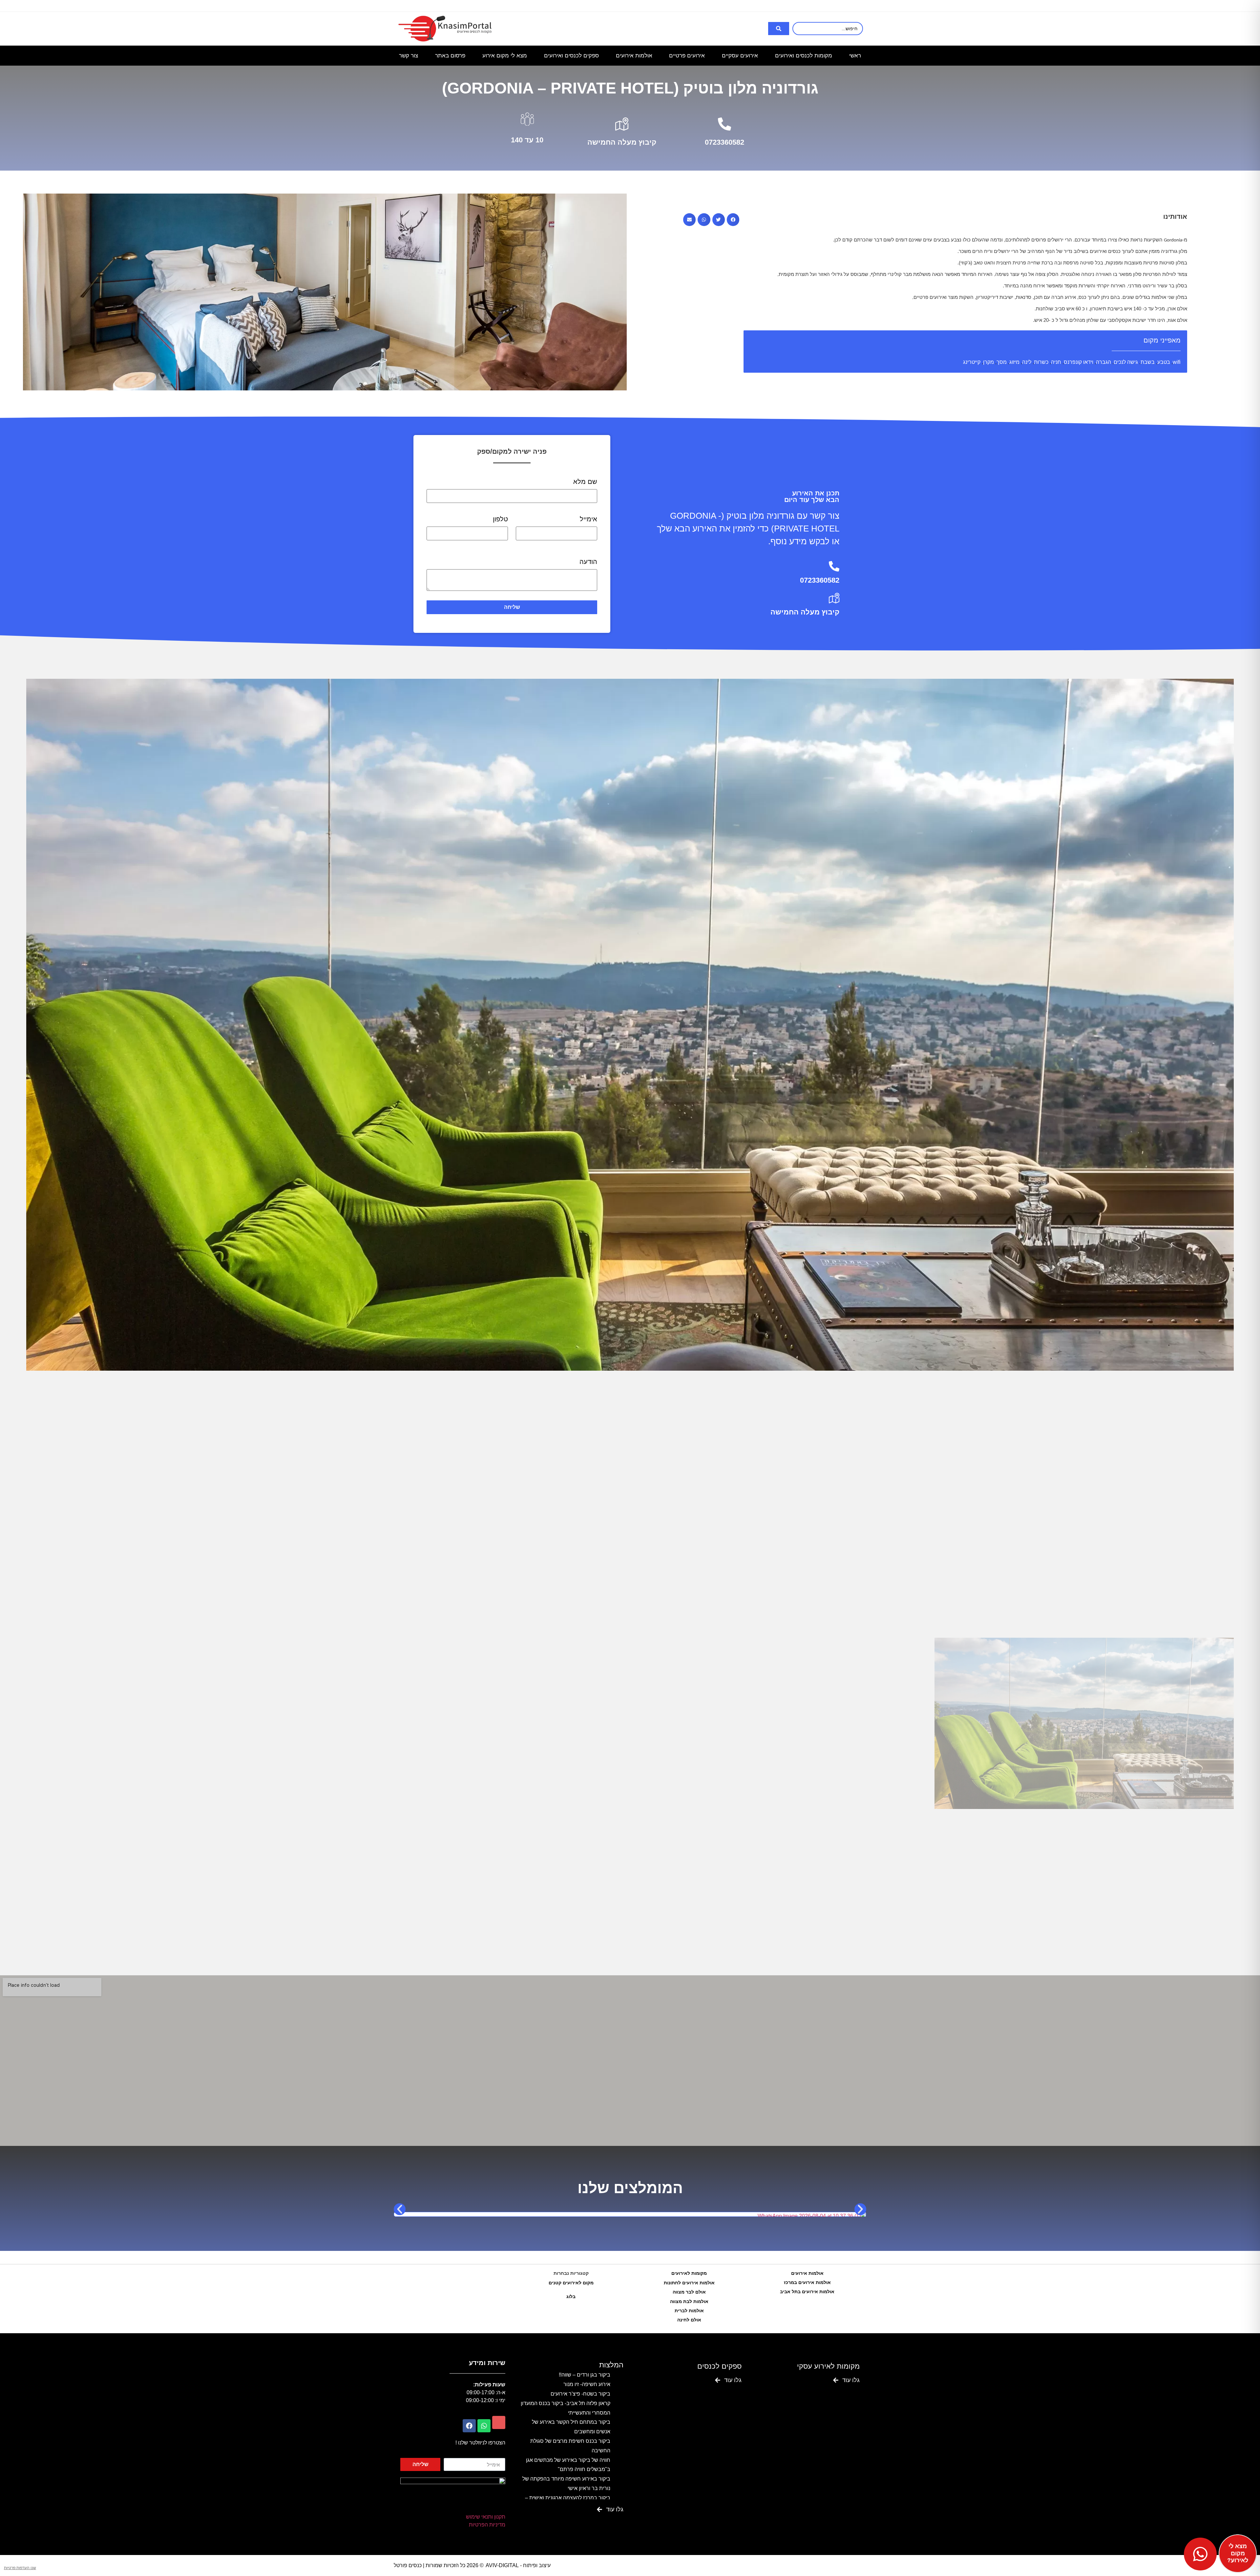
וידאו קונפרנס (1079, 362)
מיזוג (1014, 362)
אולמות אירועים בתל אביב (807, 2292)
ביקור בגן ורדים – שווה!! (585, 2375)
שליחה (512, 607)
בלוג (571, 2296)
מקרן (988, 362)
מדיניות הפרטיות (487, 2525)
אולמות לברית (689, 2311)
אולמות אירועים (807, 2273)
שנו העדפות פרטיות (20, 2568)
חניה (1056, 362)
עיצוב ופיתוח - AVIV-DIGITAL (518, 2565)
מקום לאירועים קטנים (571, 2283)
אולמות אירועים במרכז (807, 2282)
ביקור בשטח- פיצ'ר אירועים (580, 2394)
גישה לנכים (1126, 362)
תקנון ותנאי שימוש (486, 2517)
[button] (733, 219)
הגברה (1103, 362)
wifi (1177, 362)
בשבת (1148, 362)
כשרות (1041, 362)
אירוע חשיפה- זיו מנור (587, 2384)
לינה (1027, 362)
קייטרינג (972, 362)
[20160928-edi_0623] (630, 1025)
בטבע (1164, 362)
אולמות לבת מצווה (689, 2301)
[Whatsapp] (484, 2426)
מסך (1002, 362)
